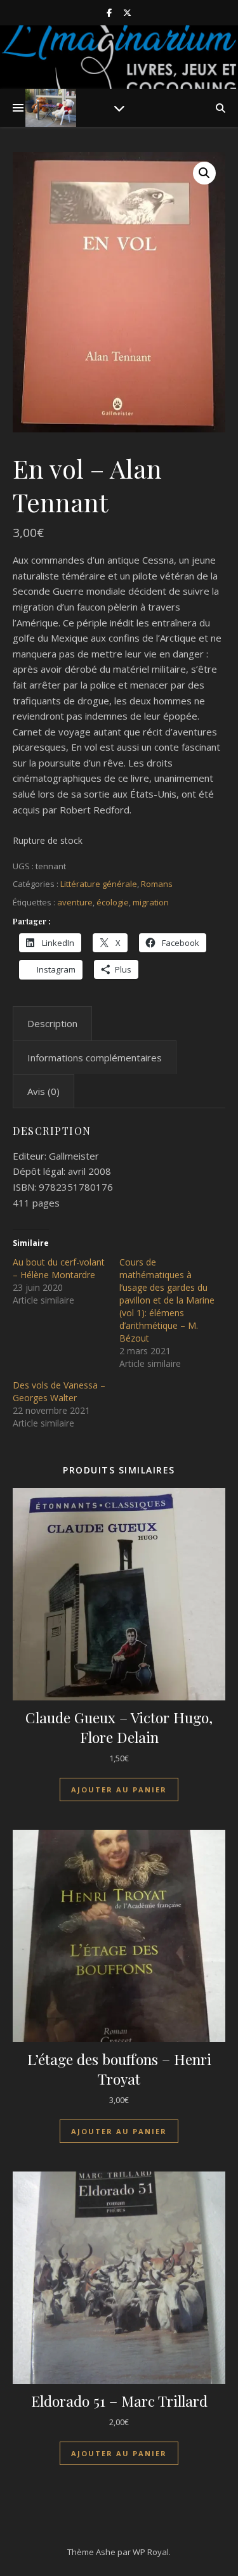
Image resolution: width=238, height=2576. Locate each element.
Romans (157, 884)
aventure (75, 902)
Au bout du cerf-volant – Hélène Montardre (59, 1268)
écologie (113, 902)
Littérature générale (99, 884)
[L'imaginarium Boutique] (51, 108)
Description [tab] (52, 1023)
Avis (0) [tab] (43, 1091)
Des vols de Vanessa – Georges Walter (59, 1391)
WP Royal (151, 2552)
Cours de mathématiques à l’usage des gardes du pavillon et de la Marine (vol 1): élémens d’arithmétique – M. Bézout (167, 1300)
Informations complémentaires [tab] (95, 1058)
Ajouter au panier (119, 1790)
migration (151, 902)
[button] (204, 173)
